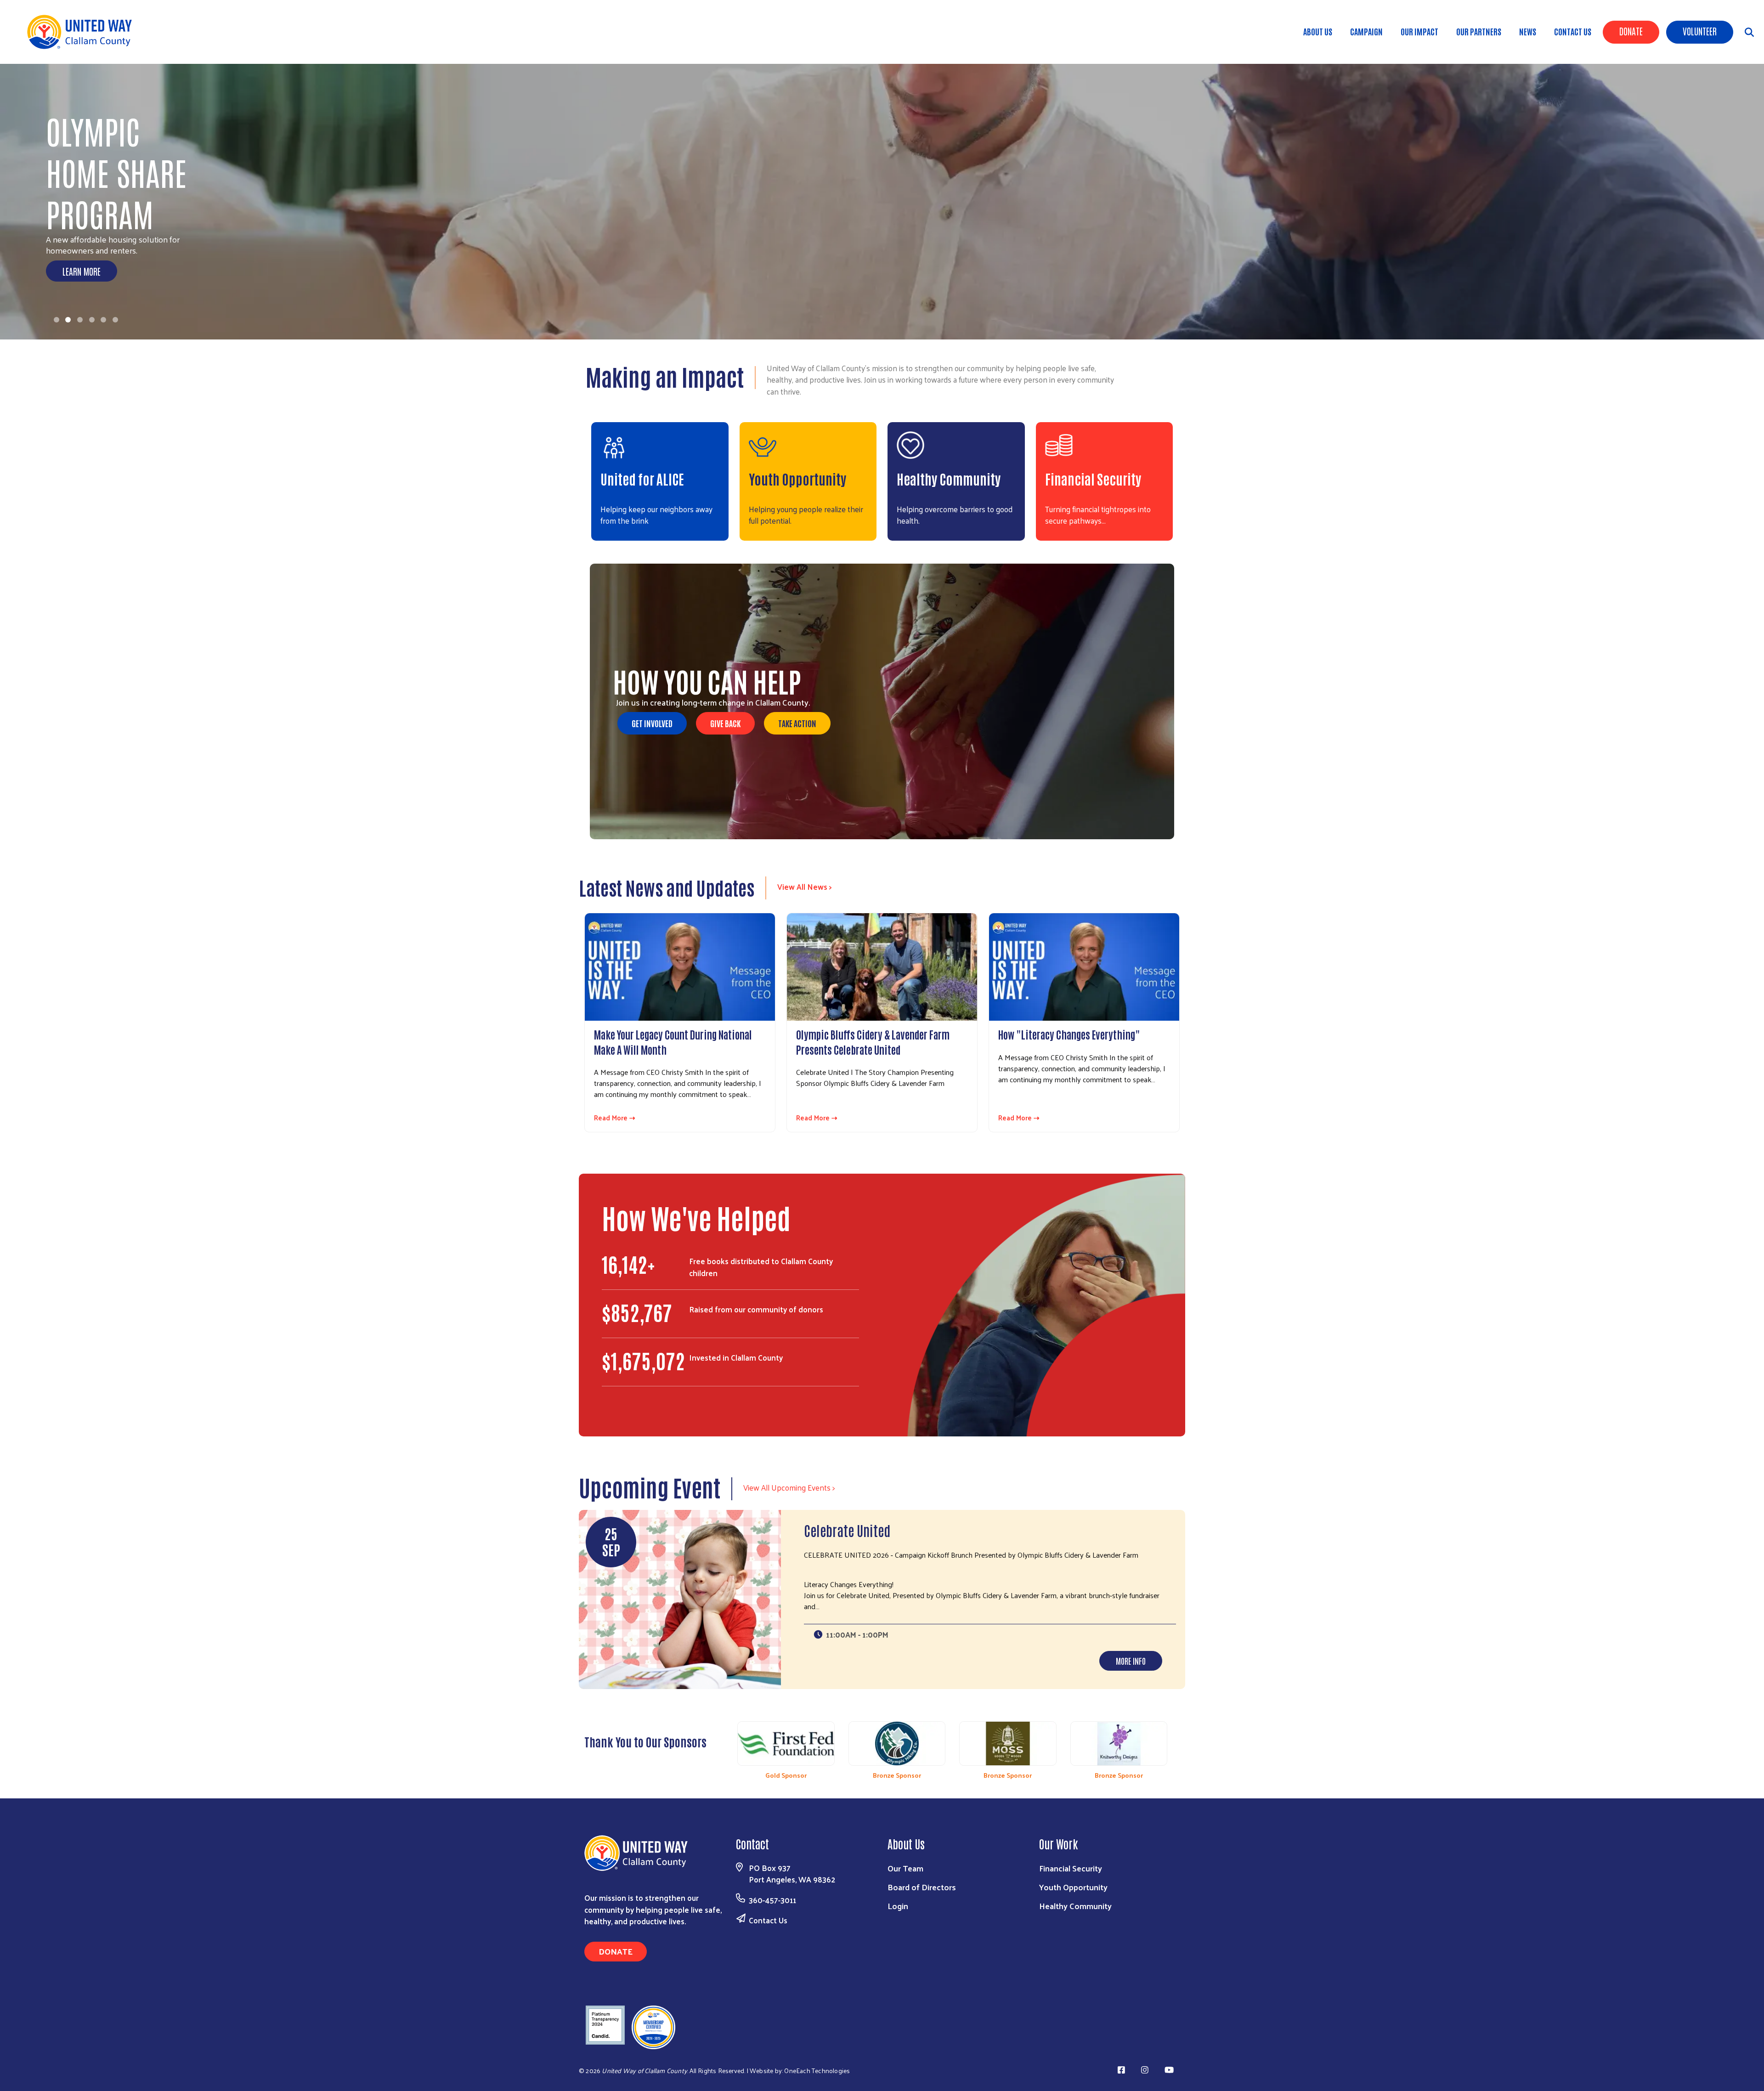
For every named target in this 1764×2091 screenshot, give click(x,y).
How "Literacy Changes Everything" (1069, 1034)
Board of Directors (922, 1887)
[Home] (83, 32)
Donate (1631, 31)
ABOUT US (1318, 31)
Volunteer (1700, 31)
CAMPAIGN (1366, 31)
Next (1179, 1746)
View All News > (805, 887)
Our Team (905, 1868)
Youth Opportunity (797, 478)
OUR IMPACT (1419, 31)
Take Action (797, 723)
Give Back (725, 723)
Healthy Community (949, 478)
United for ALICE (642, 478)
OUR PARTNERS (1479, 31)
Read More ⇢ (615, 1118)
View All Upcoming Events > (789, 1487)
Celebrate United (847, 1530)
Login (898, 1906)
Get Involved (652, 723)
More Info (1131, 1661)
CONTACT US (1573, 31)
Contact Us (768, 1920)
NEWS (1528, 31)
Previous (726, 1746)
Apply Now (80, 271)
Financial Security (1093, 478)
